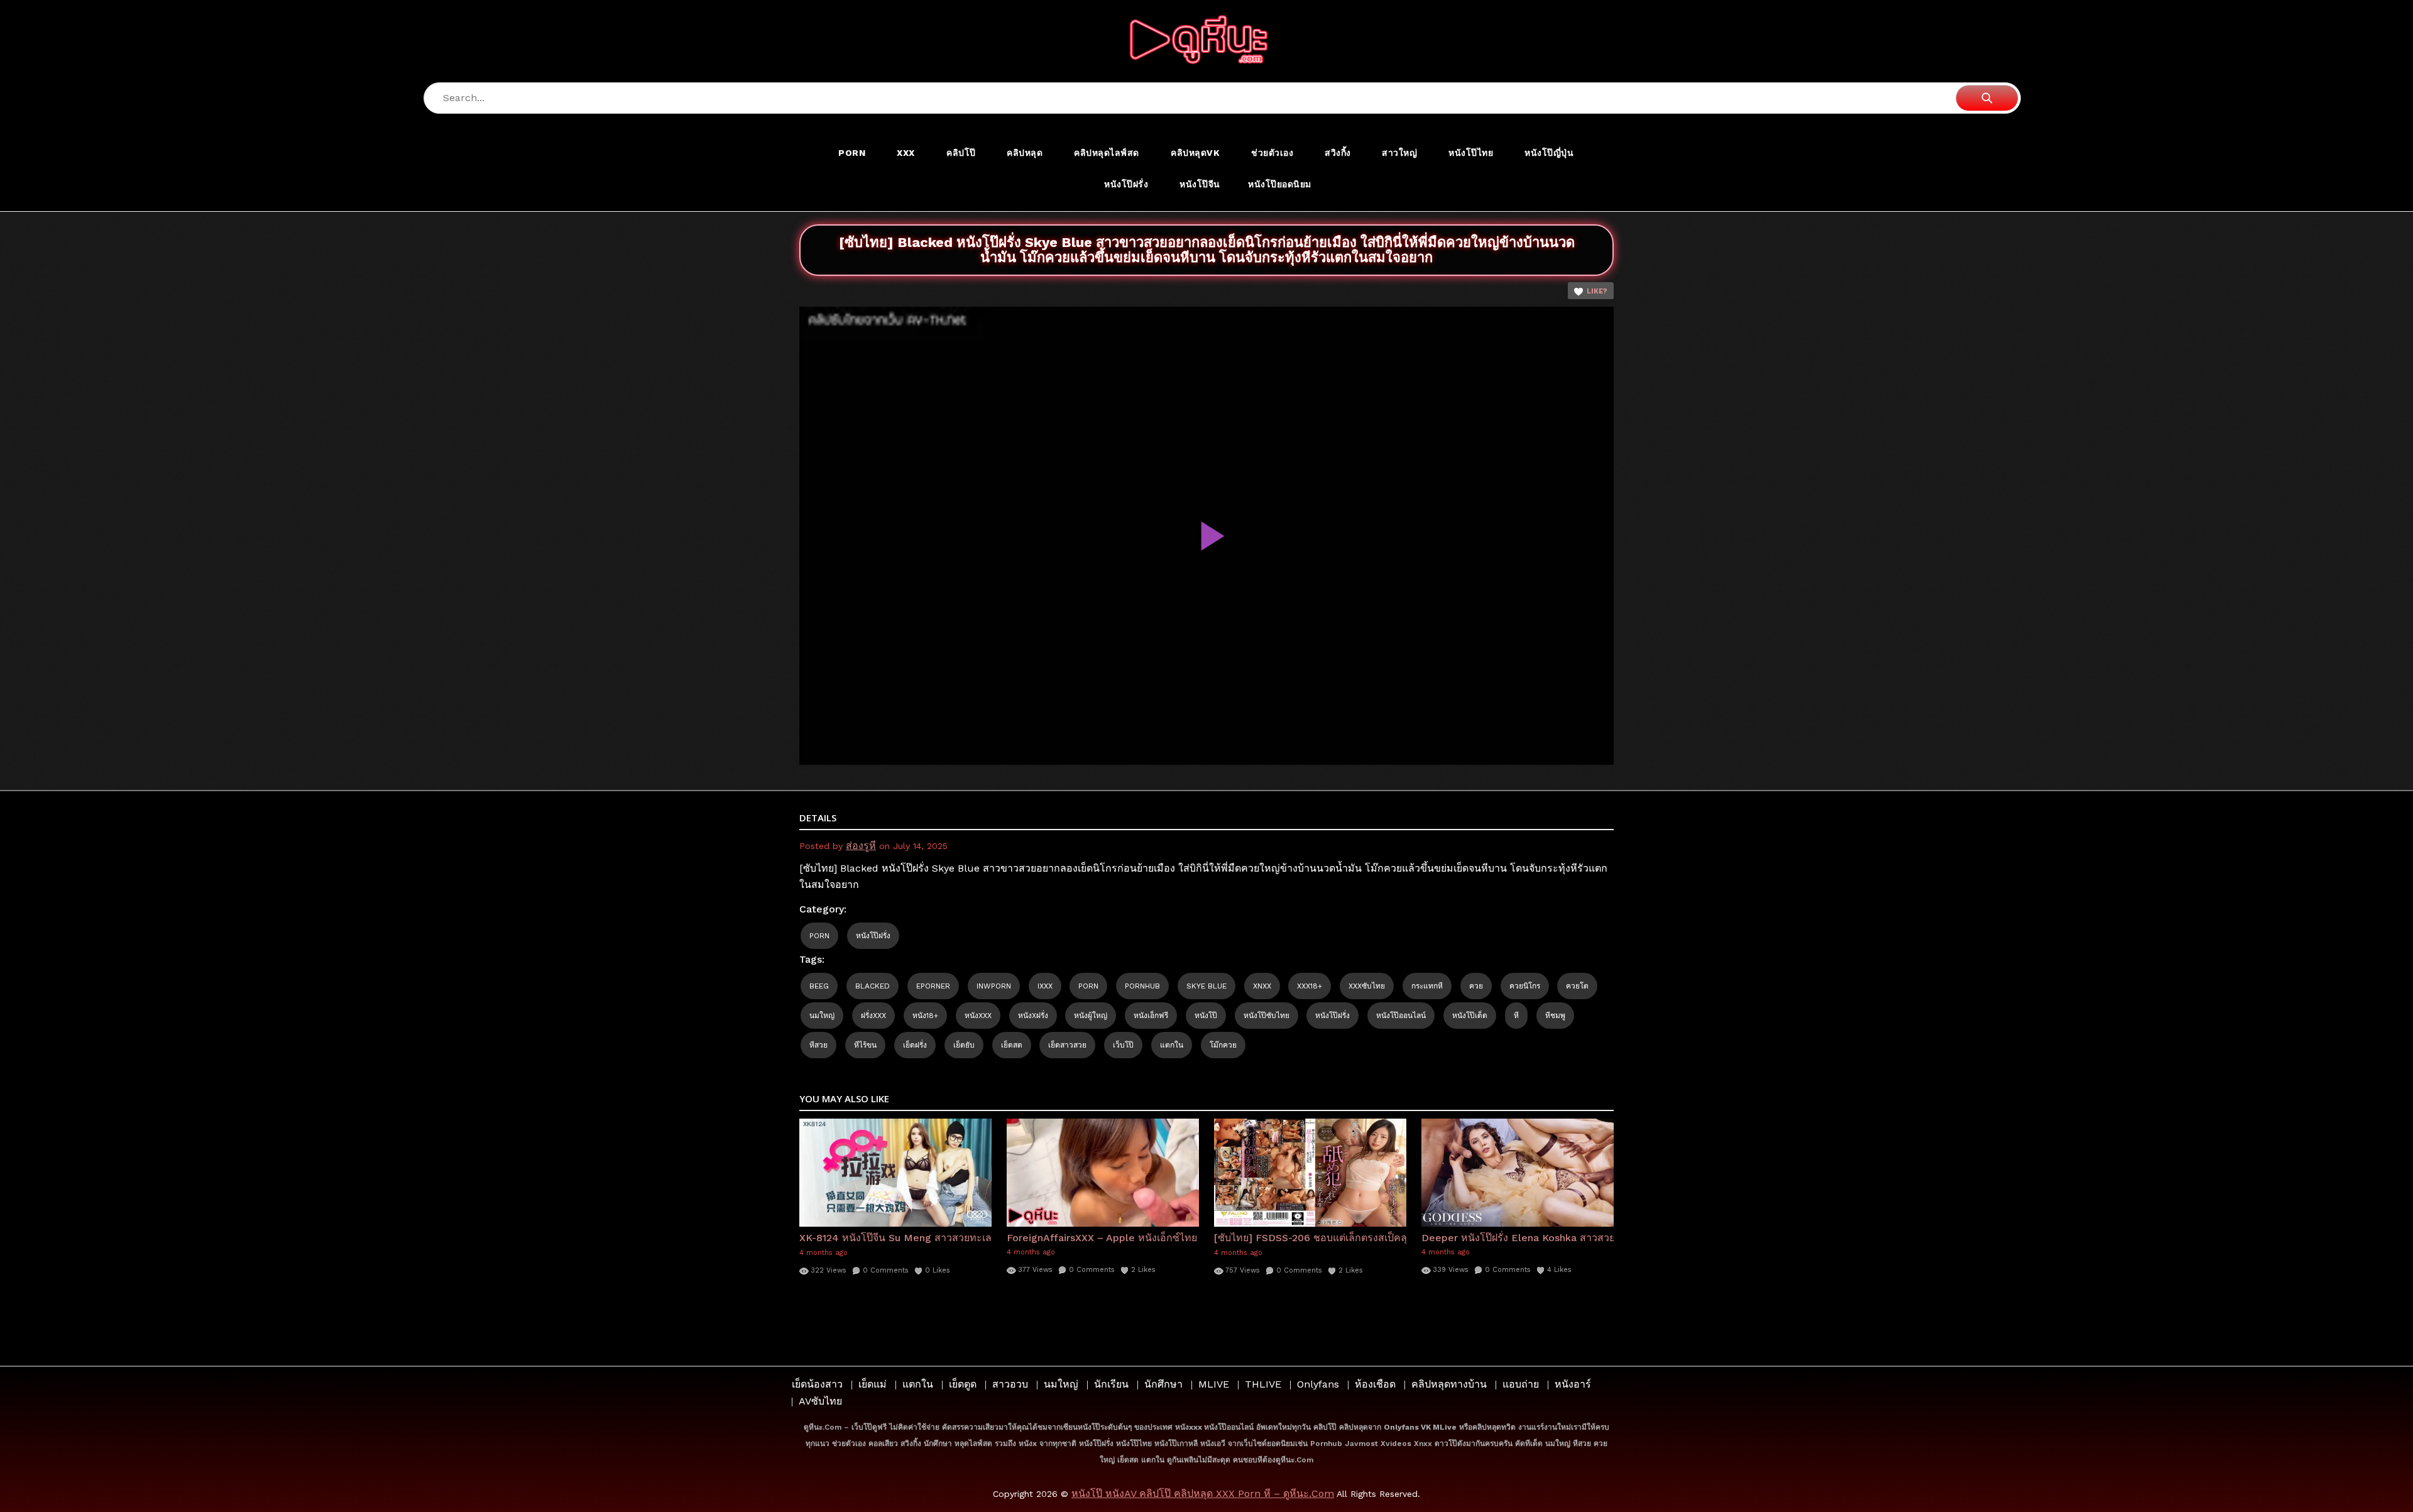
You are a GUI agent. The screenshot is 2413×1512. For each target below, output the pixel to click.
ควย (1476, 986)
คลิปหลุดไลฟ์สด (1107, 153)
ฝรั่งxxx (873, 1016)
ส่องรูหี (861, 846)
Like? (1597, 291)
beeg (819, 986)
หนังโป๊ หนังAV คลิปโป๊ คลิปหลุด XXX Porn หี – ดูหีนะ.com (1203, 1493)
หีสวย (818, 1045)
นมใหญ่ (822, 1016)
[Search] (1987, 98)
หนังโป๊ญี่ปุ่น (1549, 153)
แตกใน (1172, 1045)
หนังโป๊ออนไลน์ (1401, 1016)
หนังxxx (978, 1016)
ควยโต (1577, 986)
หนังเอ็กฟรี (1151, 1016)
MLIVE (1214, 1384)
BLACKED (873, 986)
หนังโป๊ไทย (1471, 153)
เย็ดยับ (964, 1045)
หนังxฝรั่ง (1033, 1016)
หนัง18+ (925, 1016)
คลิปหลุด (1025, 153)
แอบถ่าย (1521, 1384)
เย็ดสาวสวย (1067, 1045)
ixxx (1045, 986)
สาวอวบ (1010, 1384)
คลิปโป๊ (961, 153)
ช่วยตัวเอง (1272, 153)
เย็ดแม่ (873, 1384)
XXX (906, 153)
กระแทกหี (1427, 986)
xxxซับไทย (1367, 986)
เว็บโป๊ (1123, 1045)
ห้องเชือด (1375, 1384)
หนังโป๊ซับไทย (1267, 1016)
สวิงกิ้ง (1338, 153)
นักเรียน (1111, 1384)
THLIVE (1263, 1384)
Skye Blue (1206, 986)
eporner (933, 986)
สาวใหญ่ (1399, 153)
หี (1516, 1016)
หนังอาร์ (1573, 1384)
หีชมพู (1555, 1016)
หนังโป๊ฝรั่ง (1126, 184)
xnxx (1262, 986)
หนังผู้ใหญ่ (1091, 1016)
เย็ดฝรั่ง (915, 1045)
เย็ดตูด (963, 1384)
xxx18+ (1310, 986)
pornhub (1142, 986)
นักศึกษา (1163, 1384)
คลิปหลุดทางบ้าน (1449, 1384)
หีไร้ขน (865, 1045)
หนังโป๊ (1206, 1016)
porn (1088, 986)
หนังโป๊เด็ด (1470, 1016)
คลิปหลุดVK (1195, 153)
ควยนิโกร (1525, 986)
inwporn (994, 986)
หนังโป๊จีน (1200, 184)
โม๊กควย (1223, 1045)
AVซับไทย (820, 1401)
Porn (852, 153)
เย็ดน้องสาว (817, 1384)
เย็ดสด (1012, 1045)
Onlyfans (1318, 1384)
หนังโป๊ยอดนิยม (1280, 184)
